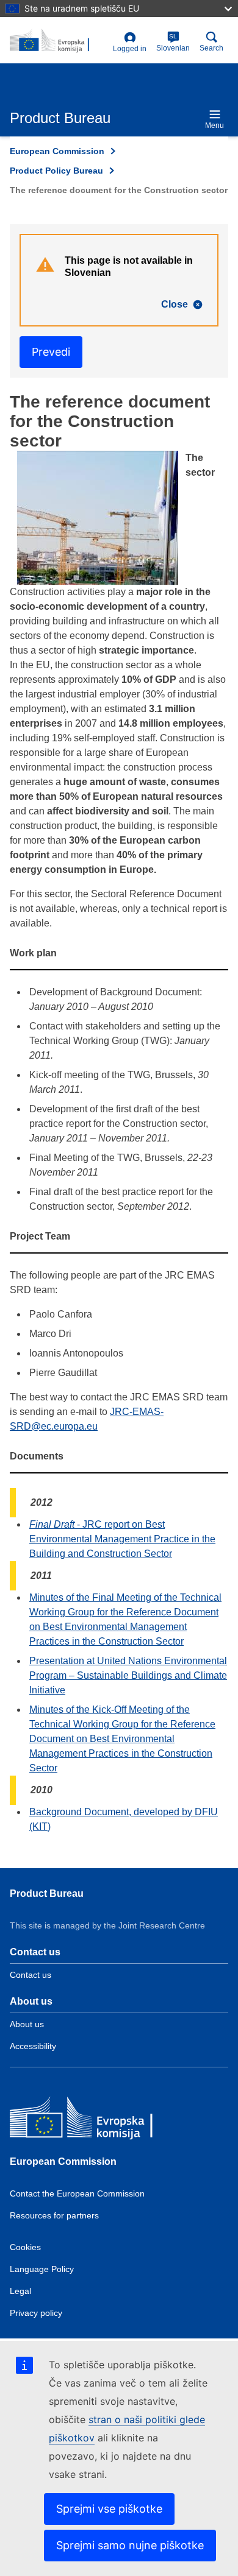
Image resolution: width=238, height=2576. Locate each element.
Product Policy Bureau (56, 171)
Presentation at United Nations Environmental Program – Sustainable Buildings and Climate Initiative (128, 1675)
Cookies (25, 2247)
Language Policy (42, 2269)
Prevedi (51, 352)
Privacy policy (36, 2313)
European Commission (57, 151)
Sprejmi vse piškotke (109, 2509)
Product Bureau (47, 1893)
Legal (20, 2291)
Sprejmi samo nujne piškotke (130, 2545)
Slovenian (173, 43)
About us (27, 2024)
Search (211, 48)
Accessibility (33, 2046)
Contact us (31, 1975)
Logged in (130, 49)
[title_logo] (59, 41)
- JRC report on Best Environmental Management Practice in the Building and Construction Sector (122, 1539)
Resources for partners (54, 2215)
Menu (215, 125)
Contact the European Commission (77, 2193)
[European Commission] (98, 2121)
